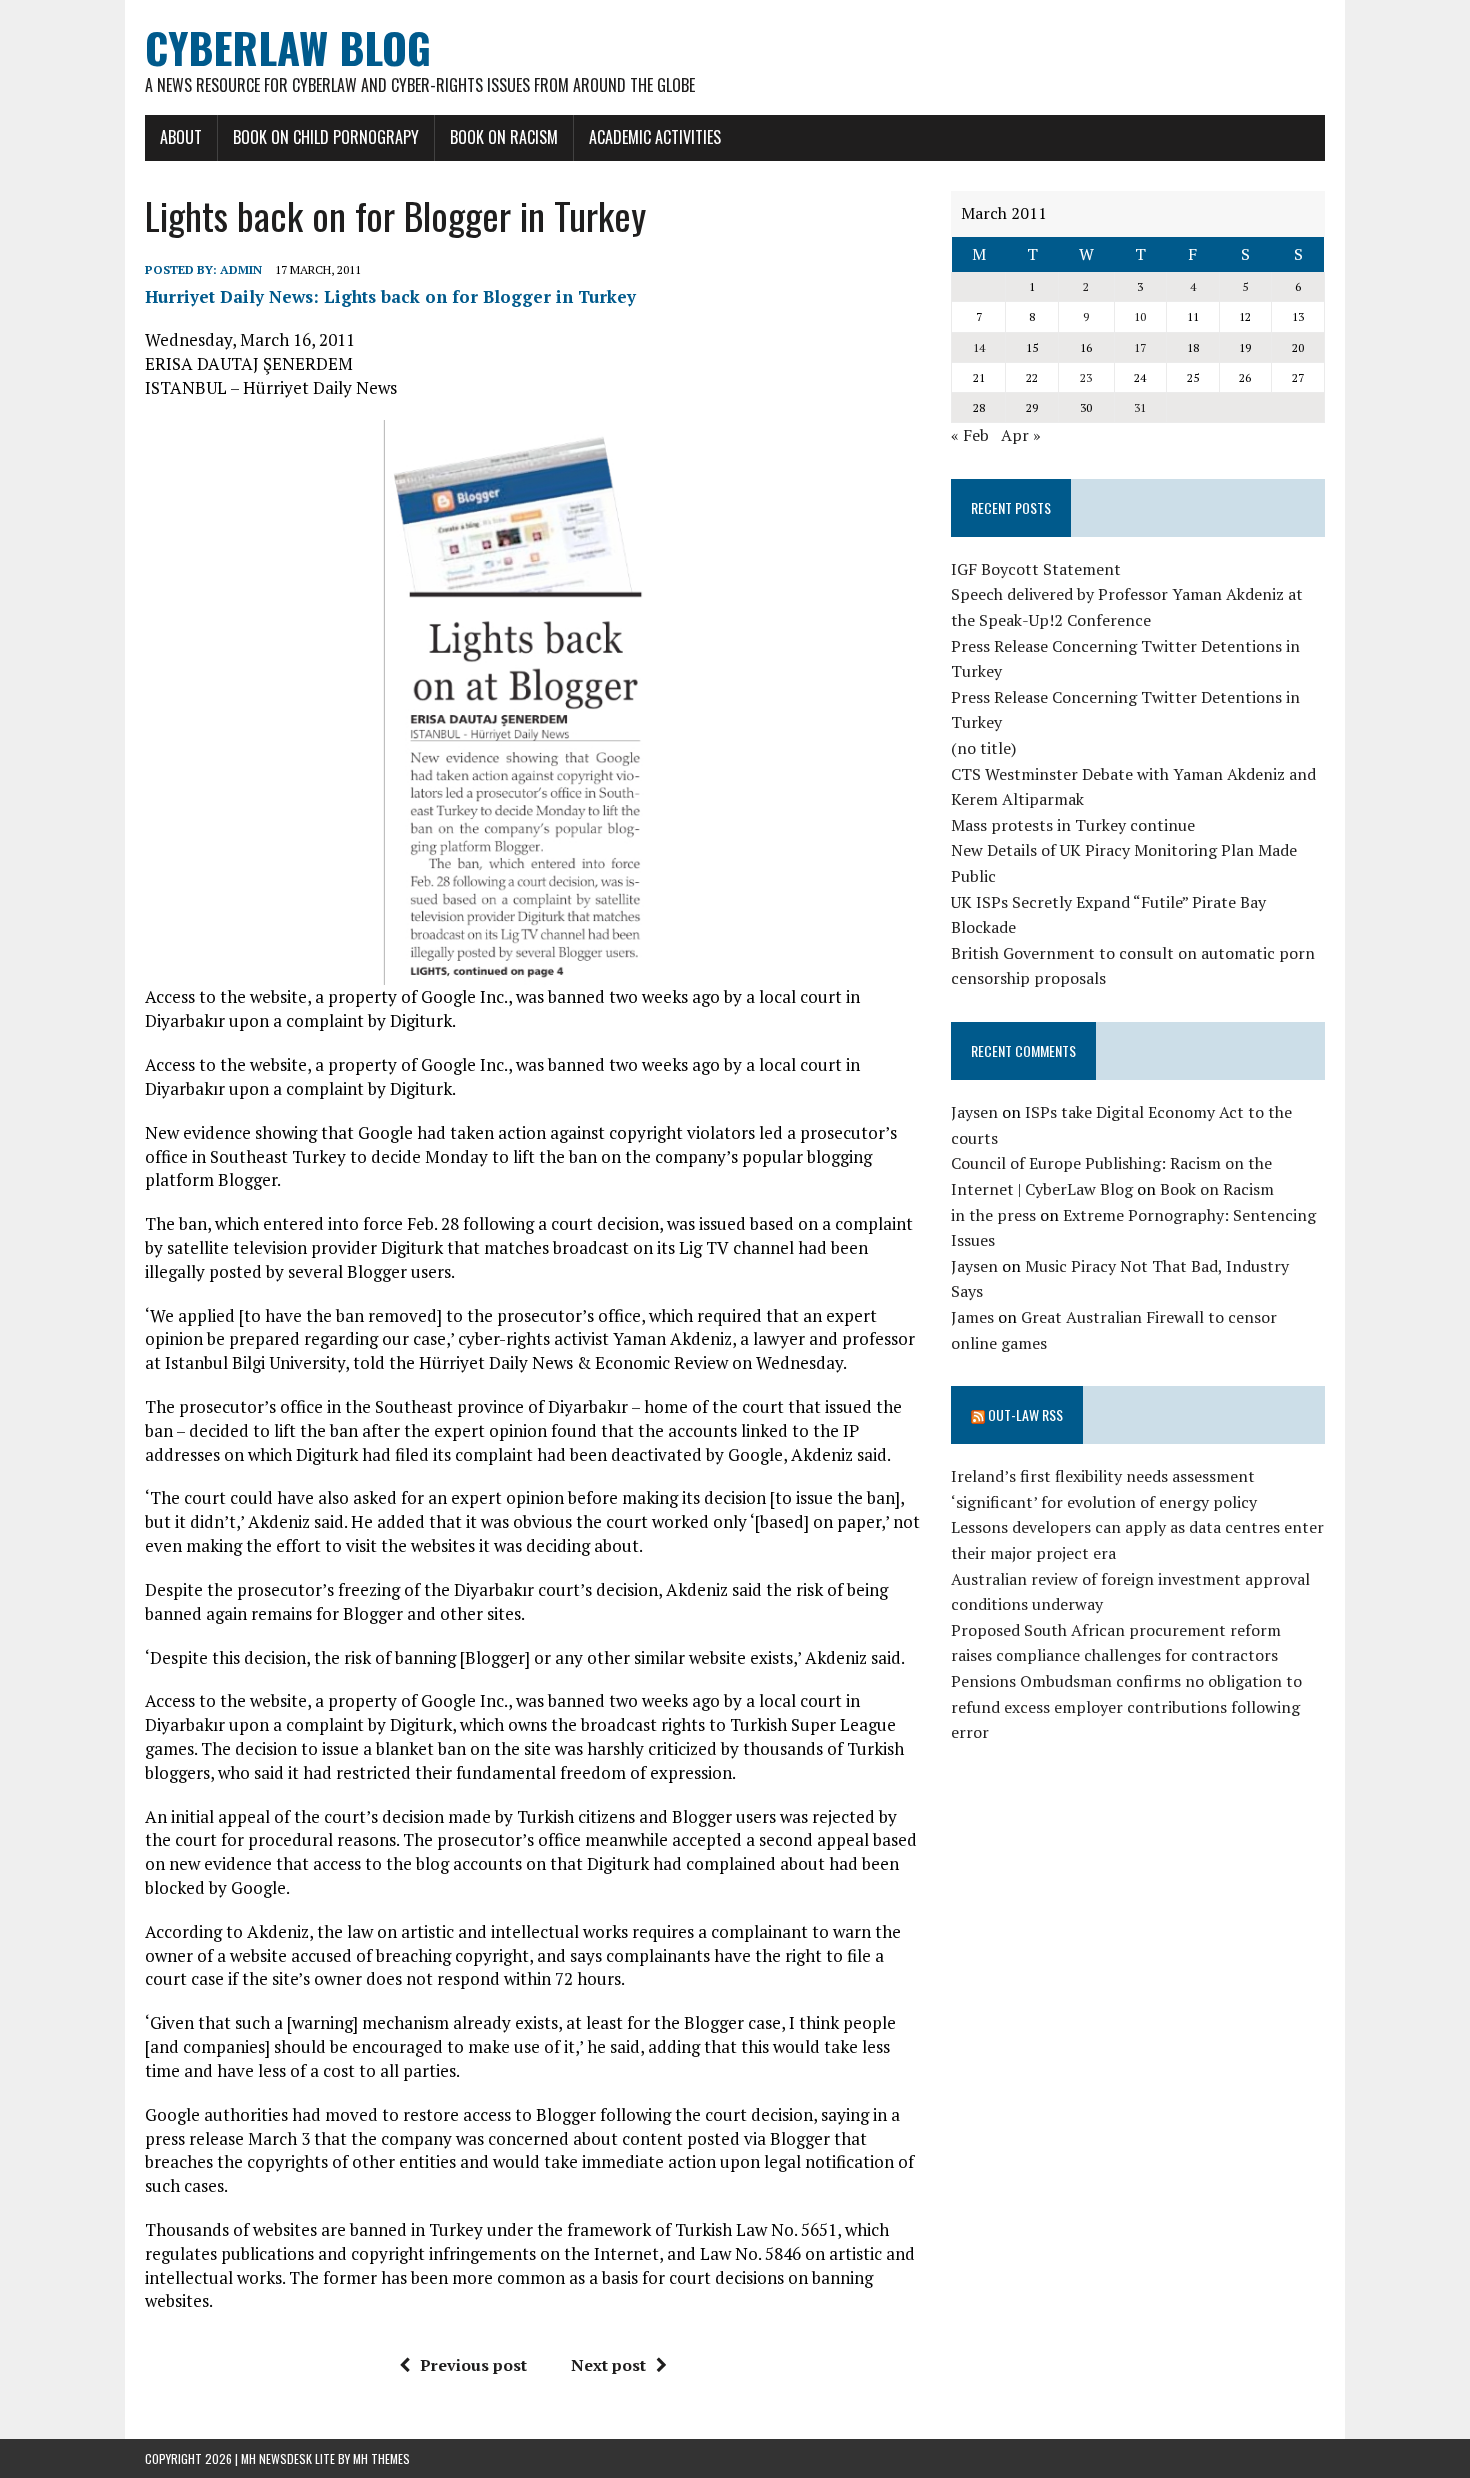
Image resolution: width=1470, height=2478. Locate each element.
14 (979, 347)
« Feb (970, 435)
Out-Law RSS (1025, 1414)
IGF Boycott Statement (1036, 569)
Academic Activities (655, 137)
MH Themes (381, 2458)
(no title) (983, 748)
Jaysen (974, 1112)
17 (1140, 347)
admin (241, 269)
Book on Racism (504, 137)
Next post (608, 2365)
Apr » (1021, 435)
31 (1140, 407)
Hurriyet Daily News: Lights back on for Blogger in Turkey (390, 296)
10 (1140, 316)
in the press (993, 1215)
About (181, 137)
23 (1086, 377)
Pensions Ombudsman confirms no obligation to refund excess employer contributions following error (1126, 1706)
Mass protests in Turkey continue (1073, 825)
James (972, 1317)
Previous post (473, 2365)
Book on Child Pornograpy (326, 137)
